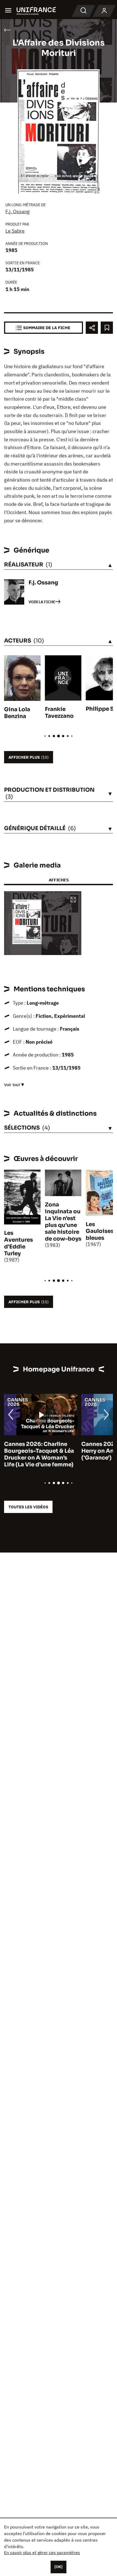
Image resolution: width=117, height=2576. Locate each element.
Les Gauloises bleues (100, 1231)
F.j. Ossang (18, 211)
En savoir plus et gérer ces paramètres (42, 2553)
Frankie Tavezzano (59, 713)
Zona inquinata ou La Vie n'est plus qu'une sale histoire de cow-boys (63, 1222)
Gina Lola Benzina (17, 713)
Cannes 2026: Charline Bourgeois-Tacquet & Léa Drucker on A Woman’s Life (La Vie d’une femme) (39, 1454)
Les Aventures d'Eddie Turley (19, 1243)
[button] (73, 900)
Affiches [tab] (59, 880)
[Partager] (92, 328)
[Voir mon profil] (104, 11)
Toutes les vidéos (28, 1507)
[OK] (59, 2567)
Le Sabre (15, 231)
